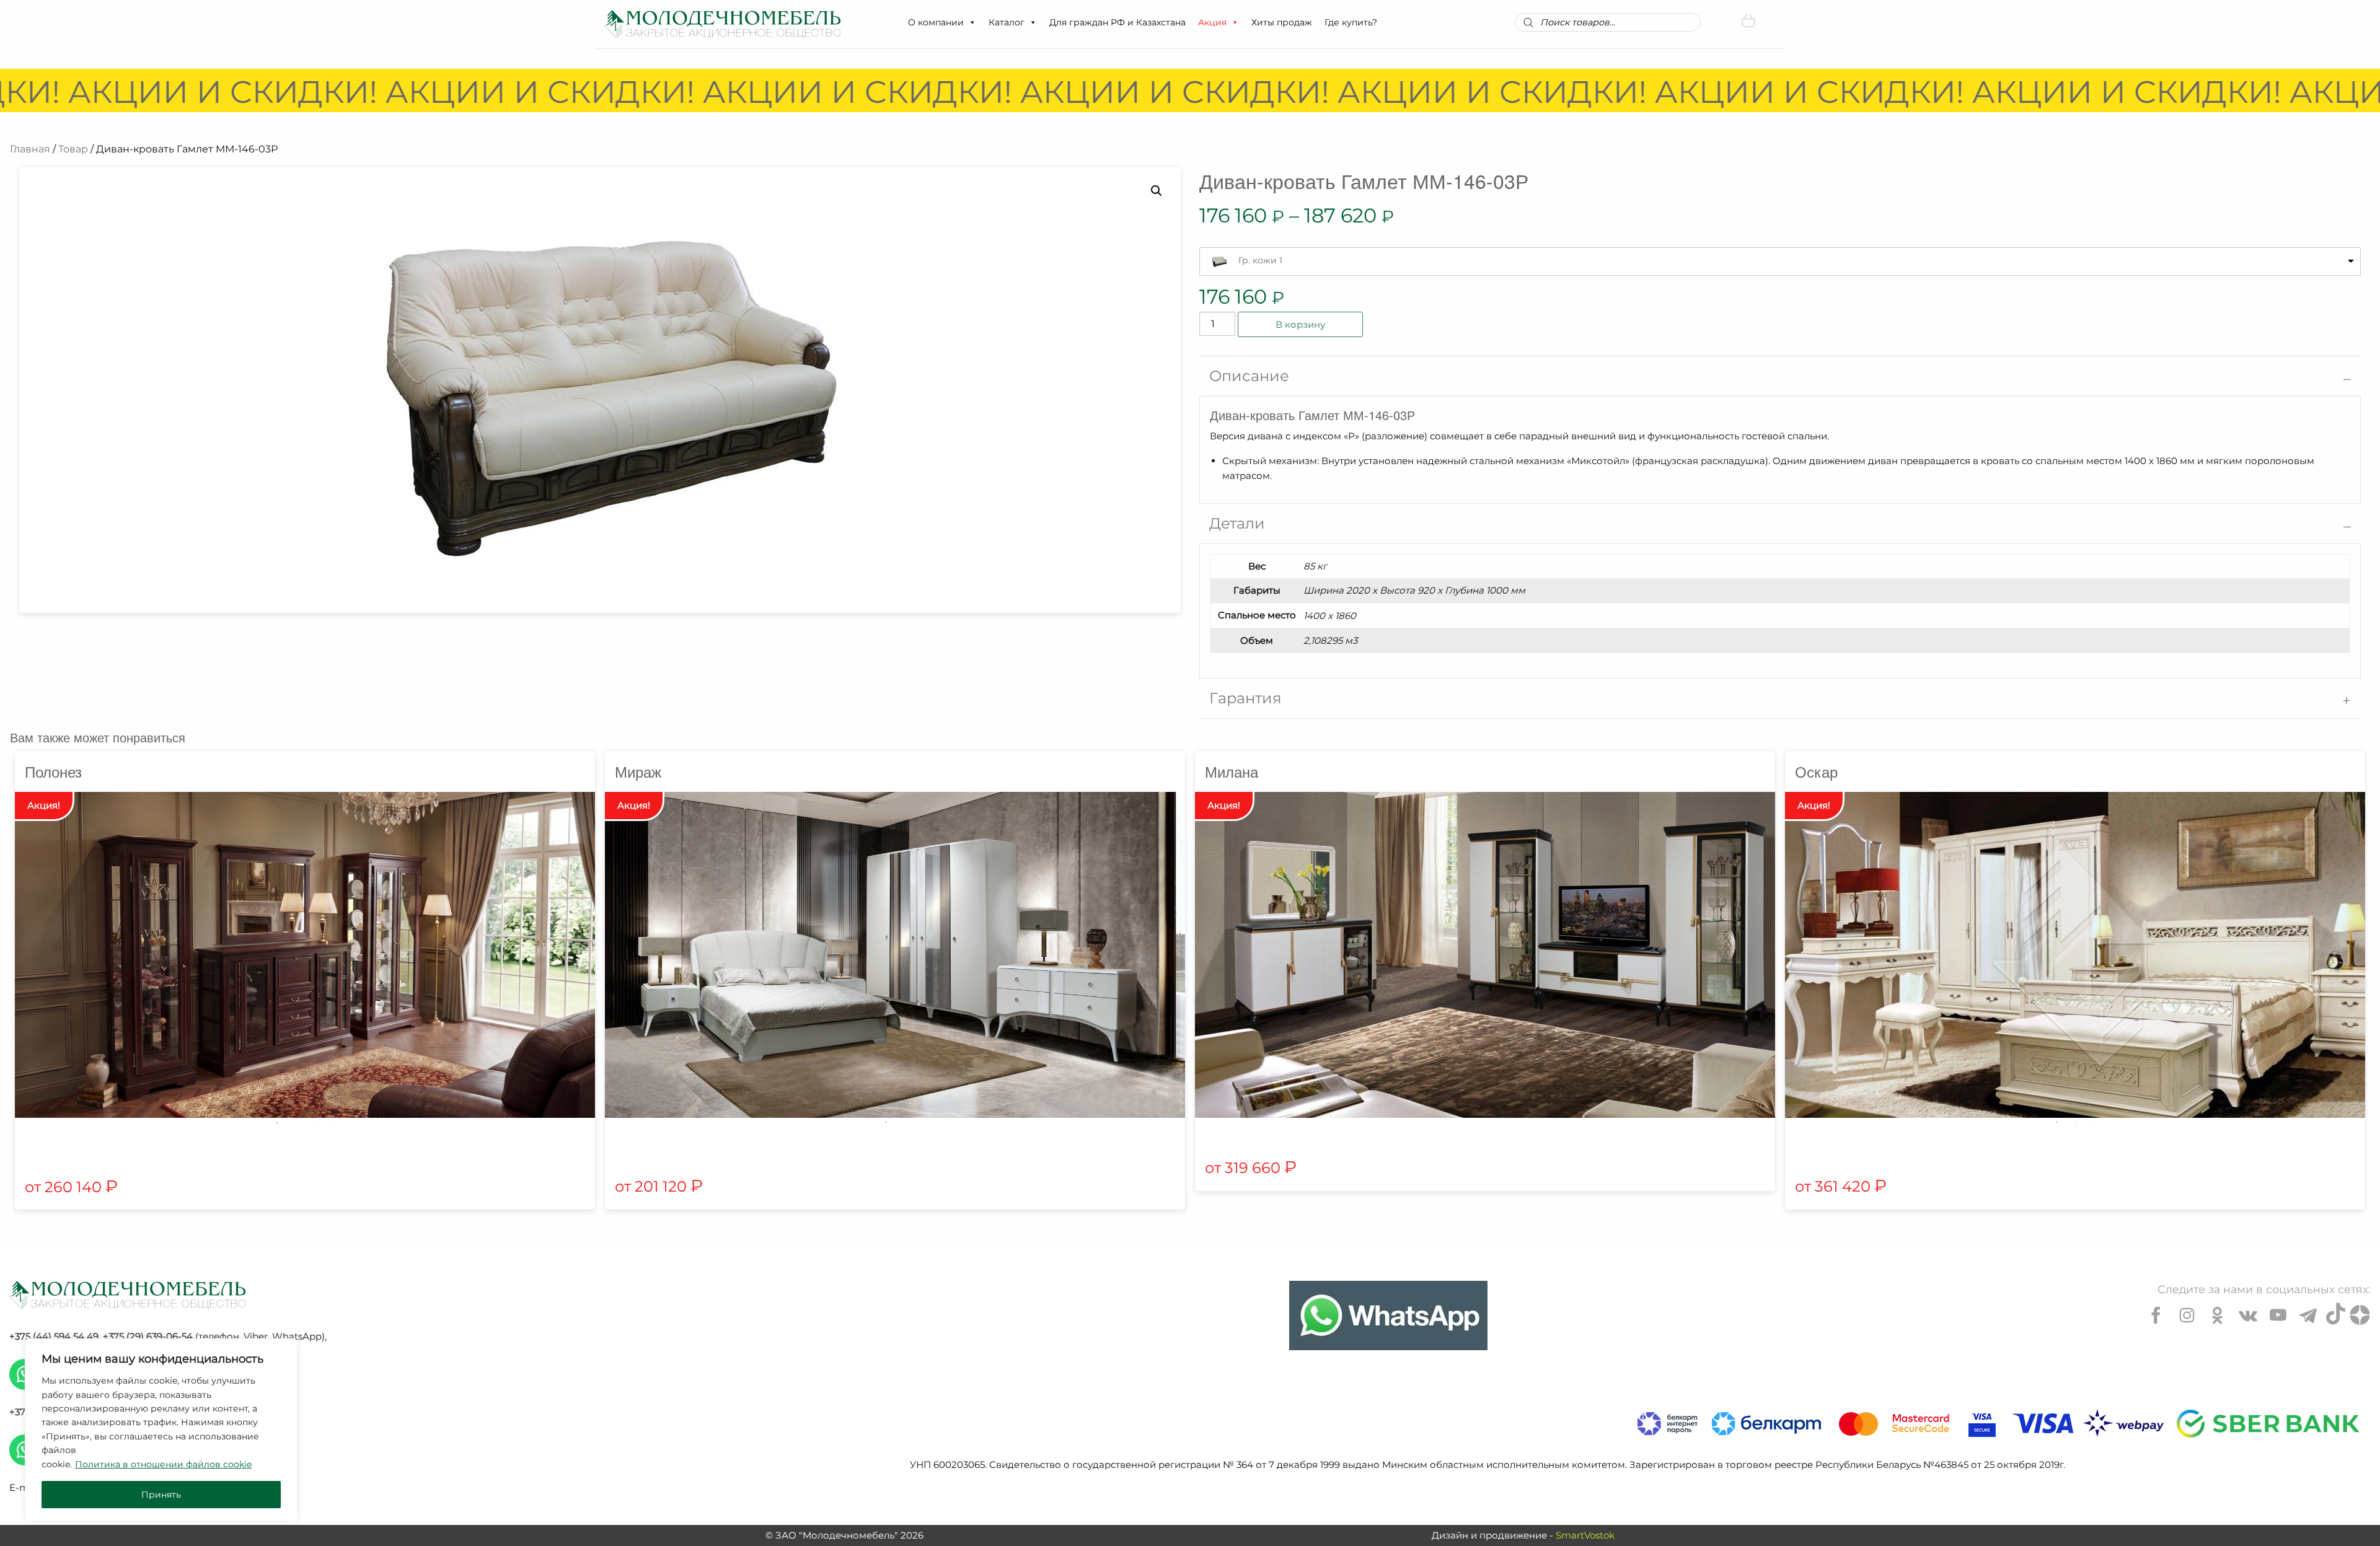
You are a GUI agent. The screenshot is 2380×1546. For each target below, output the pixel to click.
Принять (161, 1495)
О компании (936, 22)
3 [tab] (314, 1123)
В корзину (1300, 324)
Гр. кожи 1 (1260, 260)
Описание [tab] (1249, 376)
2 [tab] (296, 1123)
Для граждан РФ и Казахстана (1117, 22)
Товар (73, 149)
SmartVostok (1585, 1535)
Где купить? (1351, 22)
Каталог (1007, 22)
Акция (1212, 22)
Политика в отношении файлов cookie (163, 1464)
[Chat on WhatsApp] (1388, 1315)
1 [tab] (277, 1123)
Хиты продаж (1282, 22)
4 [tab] (333, 1123)
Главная (30, 149)
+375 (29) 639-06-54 (148, 1336)
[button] (972, 22)
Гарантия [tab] (1245, 698)
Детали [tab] (1237, 523)
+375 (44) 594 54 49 (54, 1336)
